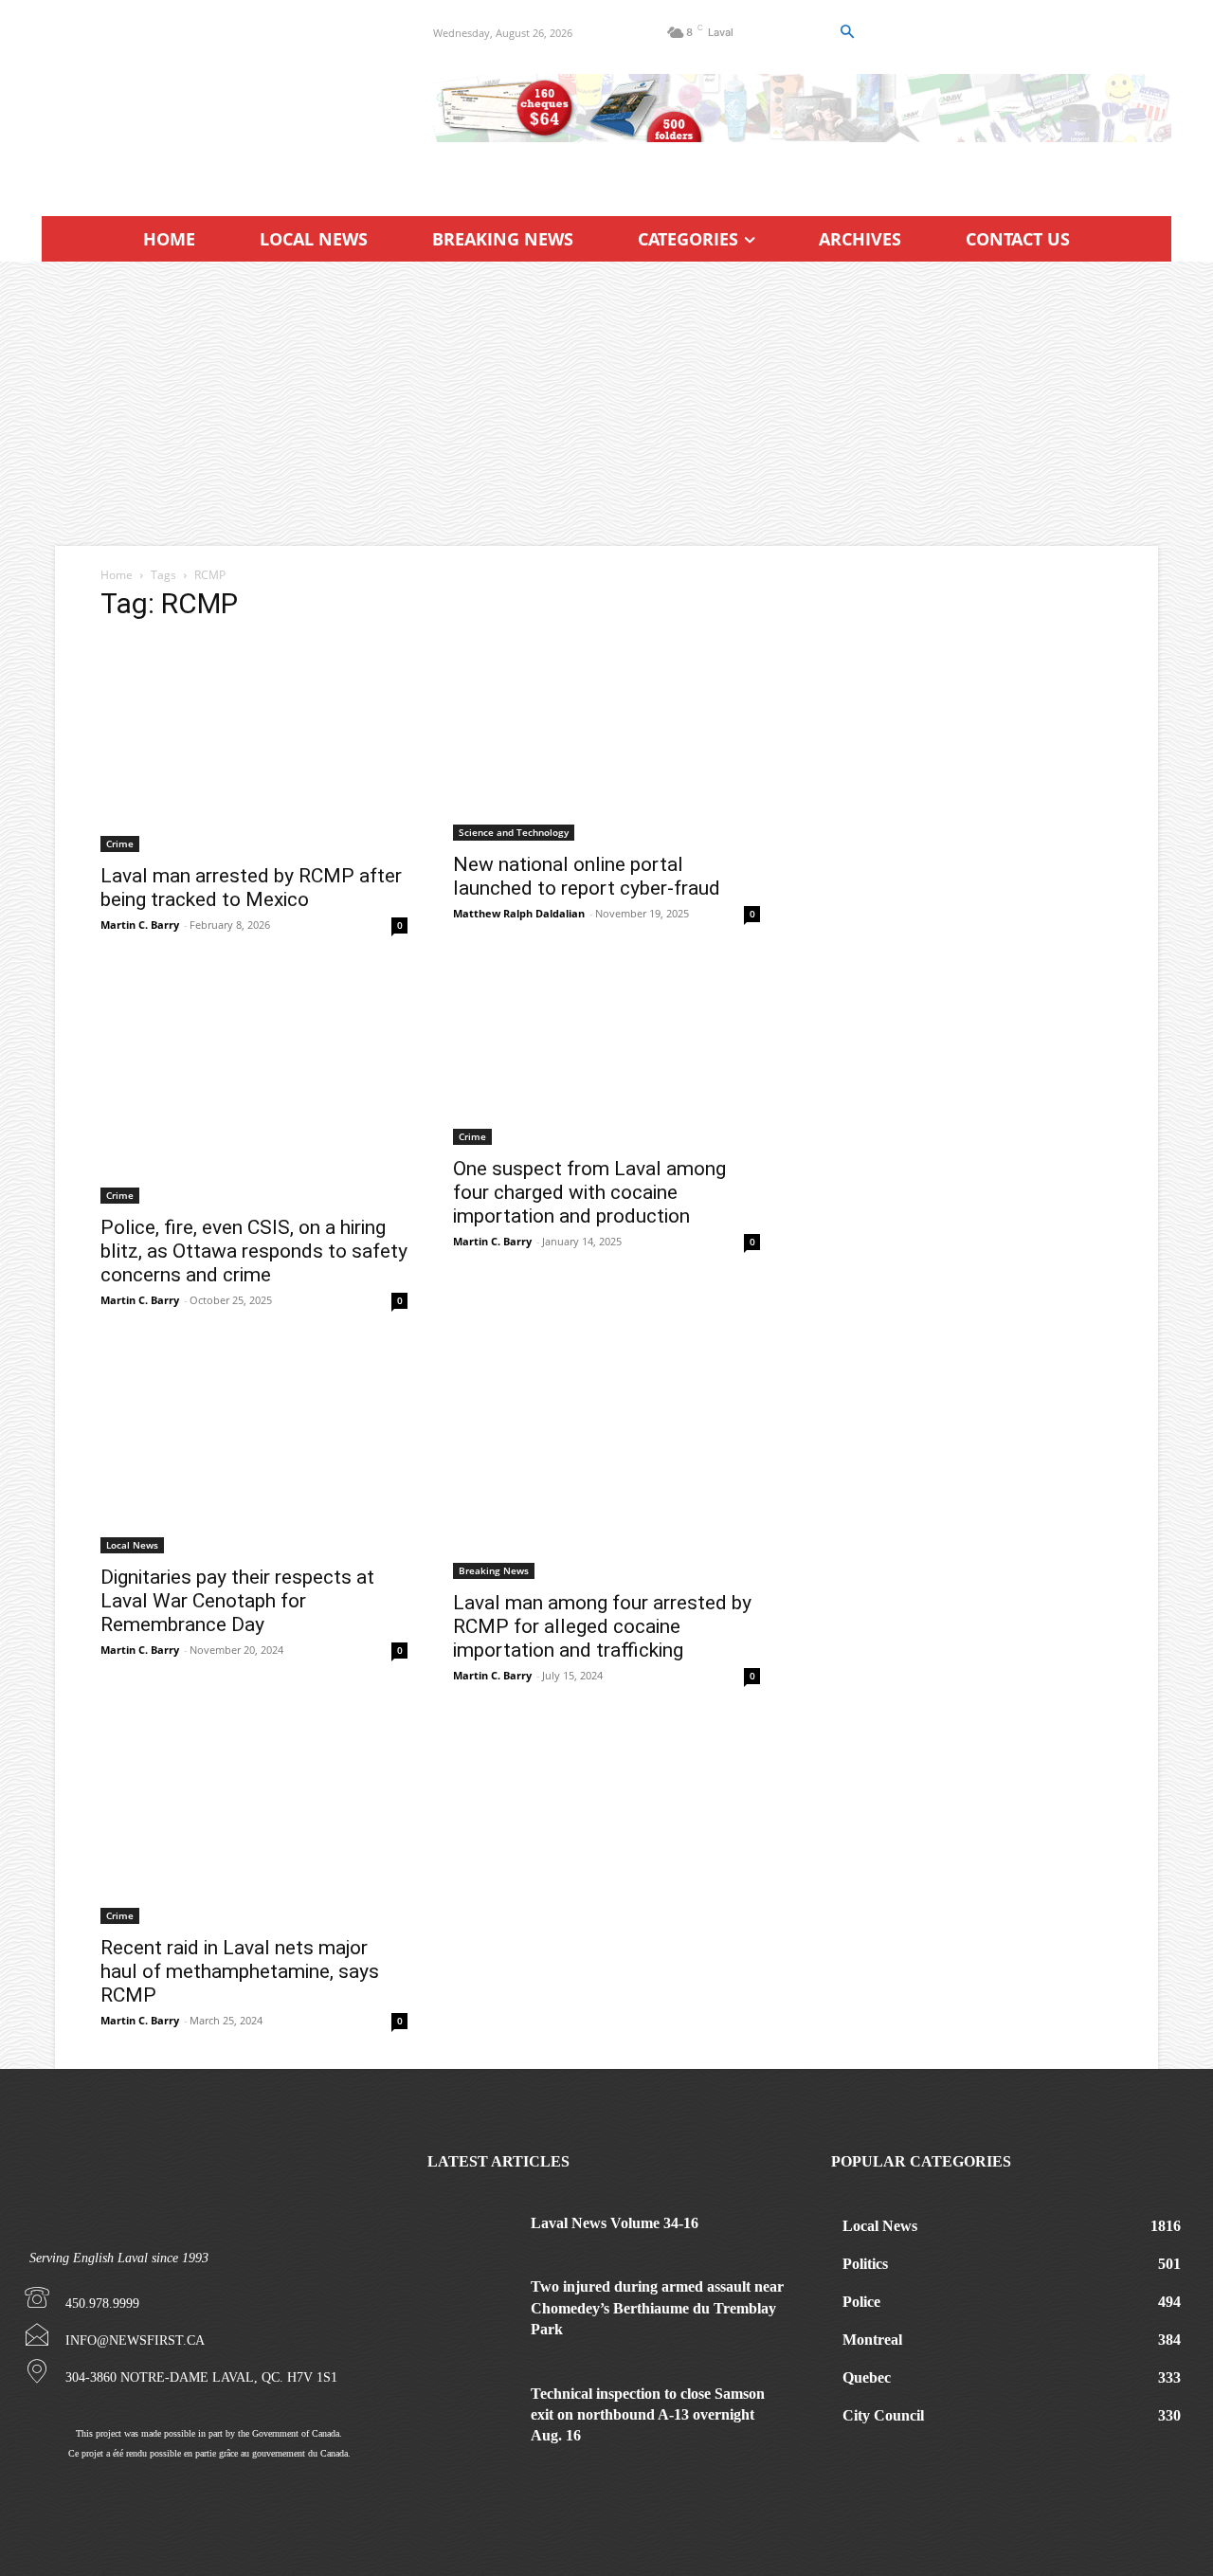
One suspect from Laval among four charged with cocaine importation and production (589, 1192)
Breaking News (494, 1570)
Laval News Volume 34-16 (615, 2223)
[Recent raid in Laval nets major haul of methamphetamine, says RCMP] (254, 1824)
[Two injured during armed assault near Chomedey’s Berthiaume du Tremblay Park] (472, 2307)
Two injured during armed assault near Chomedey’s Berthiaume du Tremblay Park (657, 2308)
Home (117, 575)
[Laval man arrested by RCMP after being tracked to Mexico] (254, 746)
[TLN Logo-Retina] (215, 100)
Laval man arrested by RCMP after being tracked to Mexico (251, 888)
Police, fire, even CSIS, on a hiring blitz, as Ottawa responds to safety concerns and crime (254, 1251)
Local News (132, 1545)
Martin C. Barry (140, 925)
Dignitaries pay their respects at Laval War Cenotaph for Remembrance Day (237, 1601)
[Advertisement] (606, 404)
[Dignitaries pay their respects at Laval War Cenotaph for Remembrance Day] (254, 1451)
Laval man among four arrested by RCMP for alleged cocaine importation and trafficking (602, 1626)
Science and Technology (514, 832)
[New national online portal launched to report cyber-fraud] (606, 740)
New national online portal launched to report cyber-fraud (587, 876)
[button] (846, 32)
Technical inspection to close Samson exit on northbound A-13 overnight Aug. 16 (648, 2415)
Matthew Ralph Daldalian (519, 913)
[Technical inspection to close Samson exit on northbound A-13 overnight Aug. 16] (472, 2414)
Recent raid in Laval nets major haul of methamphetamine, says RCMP (240, 1971)
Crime (120, 844)
